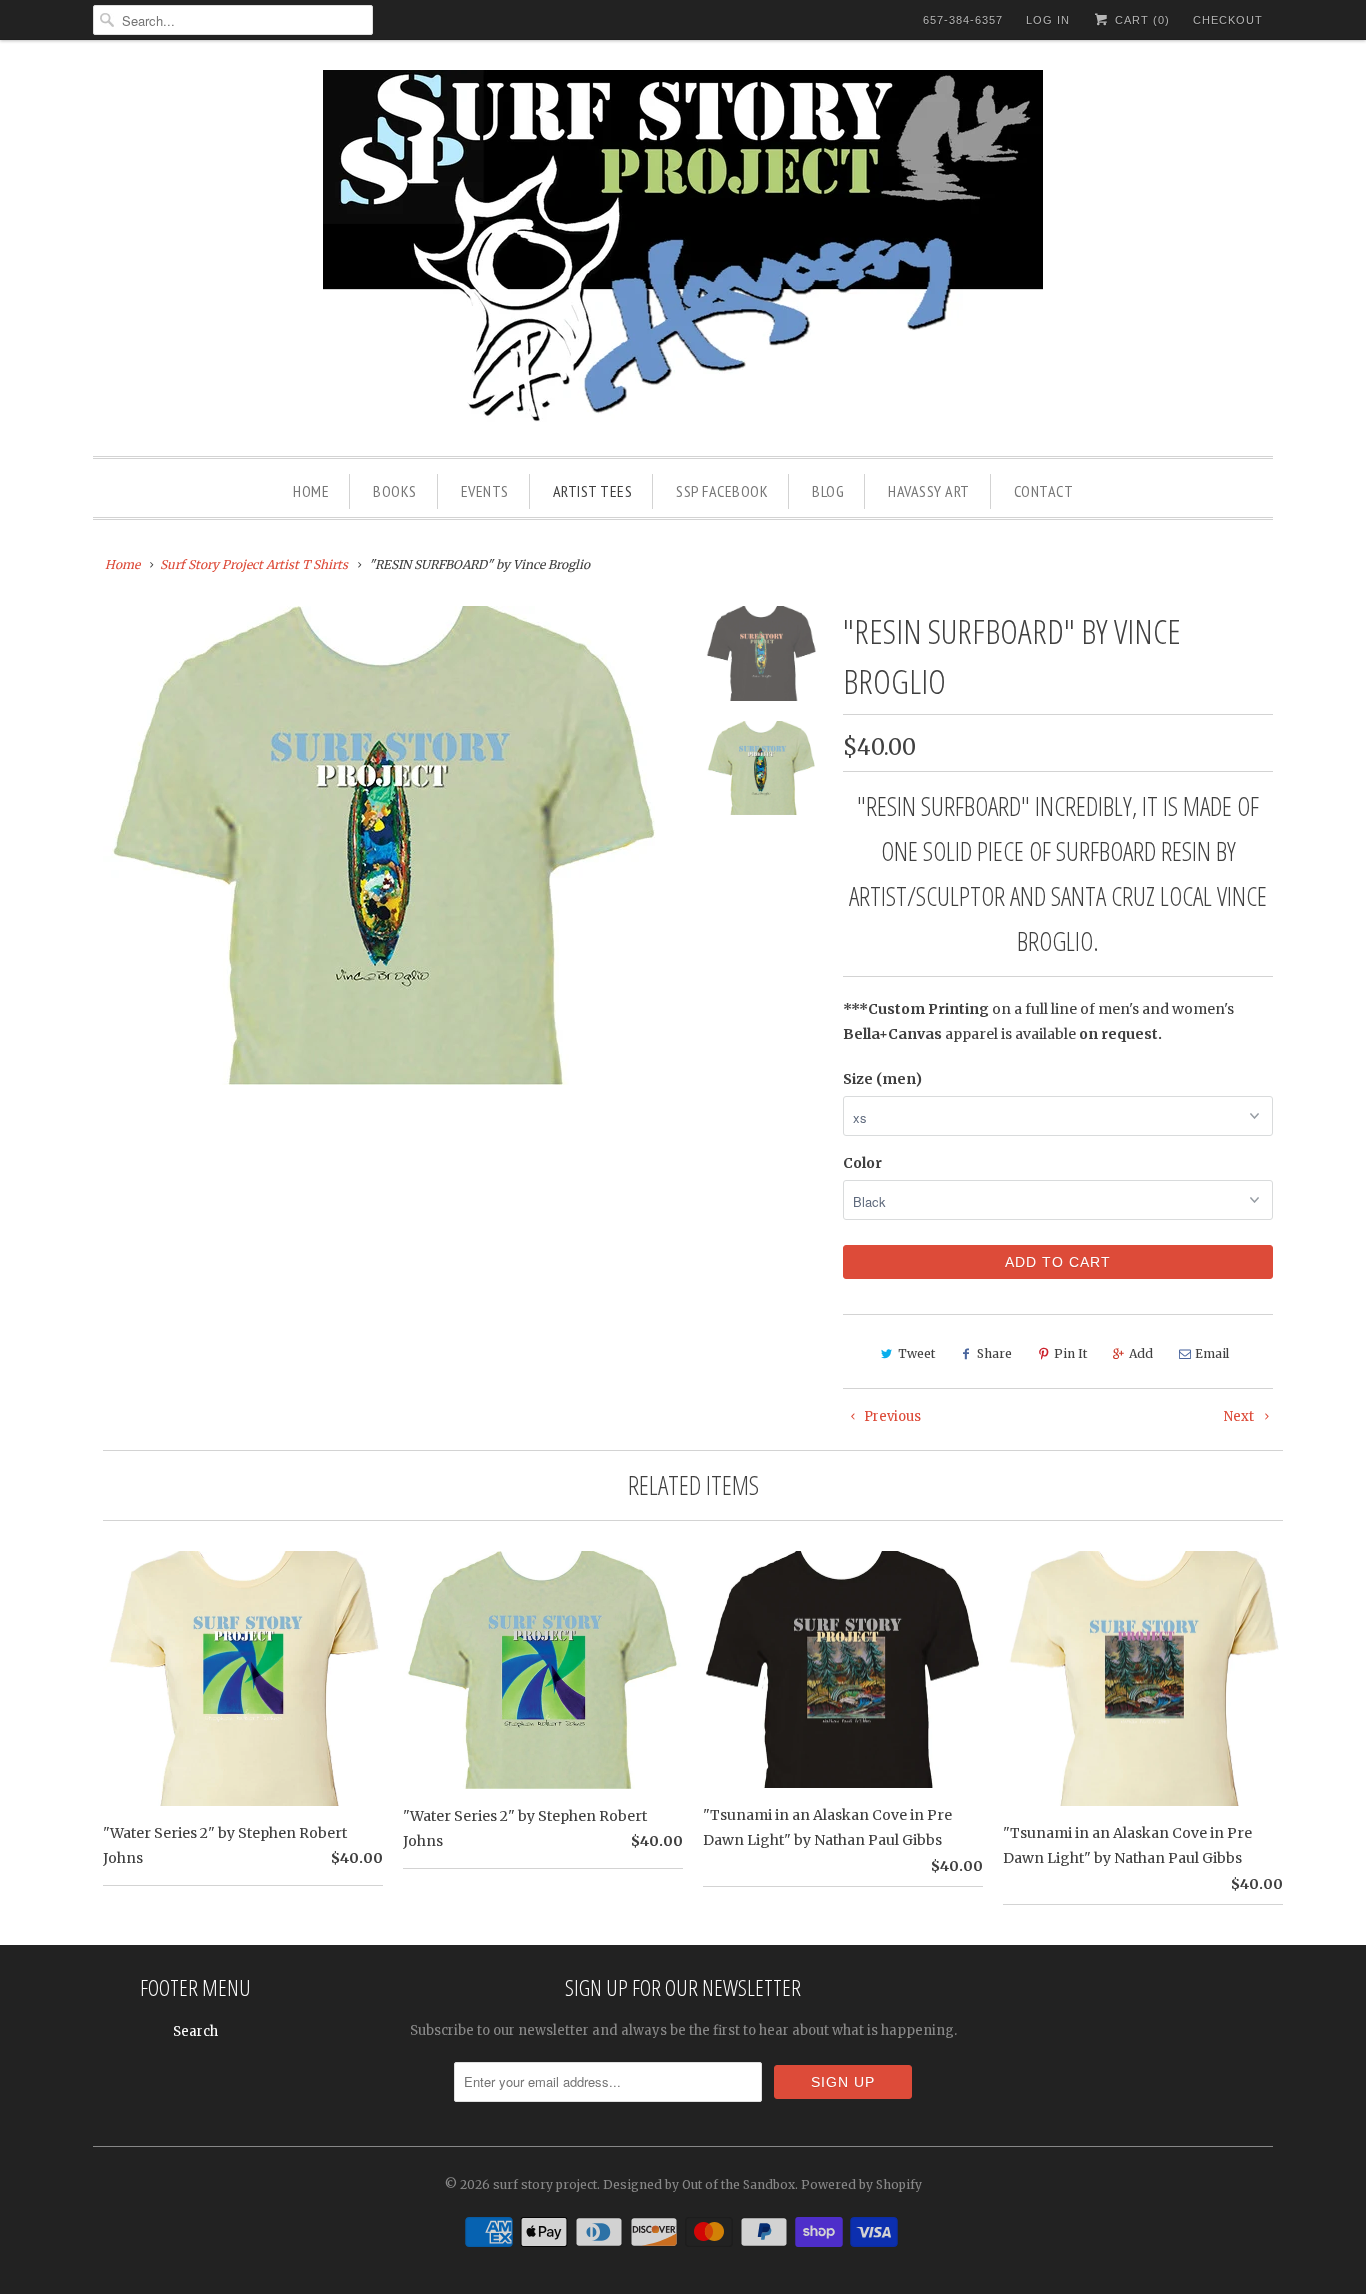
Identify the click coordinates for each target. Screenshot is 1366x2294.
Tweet (916, 1353)
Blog (828, 491)
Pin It (1070, 1353)
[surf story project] (683, 253)
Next (1240, 1416)
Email (1212, 1353)
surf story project (545, 2184)
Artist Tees (593, 491)
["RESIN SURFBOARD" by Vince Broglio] (385, 845)
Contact (1044, 491)
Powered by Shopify (861, 2184)
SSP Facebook (722, 491)
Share (994, 1353)
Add (1141, 1353)
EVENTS (485, 491)
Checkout (1228, 20)
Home (311, 491)
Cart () (1140, 20)
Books (395, 491)
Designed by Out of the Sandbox (699, 2184)
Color (862, 1163)
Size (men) (882, 1079)
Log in (1048, 20)
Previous (891, 1416)
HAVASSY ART (929, 491)
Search (195, 2031)
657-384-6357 (963, 20)
